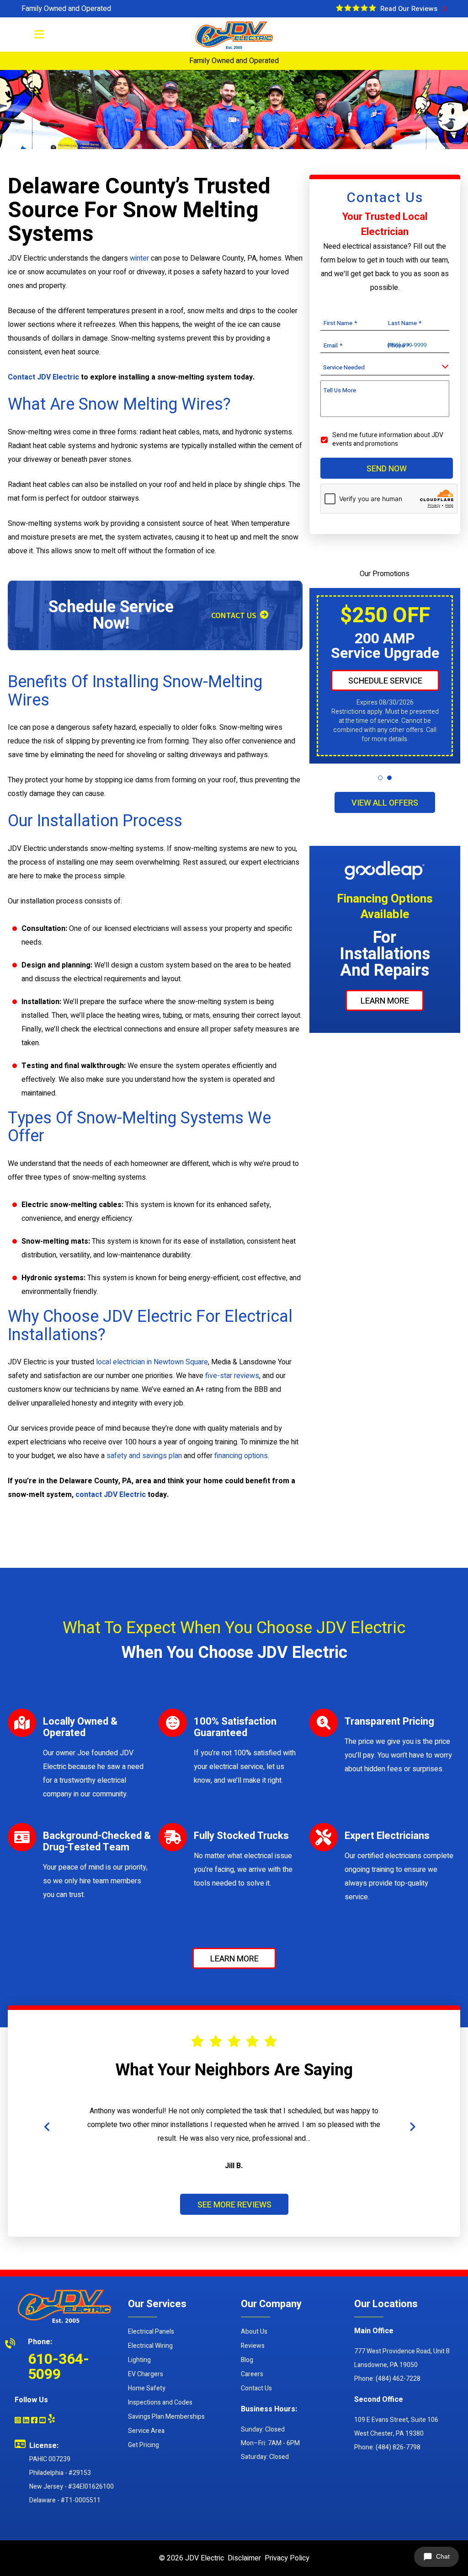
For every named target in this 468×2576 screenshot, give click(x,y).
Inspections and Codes (160, 2402)
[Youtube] (43, 2421)
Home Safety (147, 2388)
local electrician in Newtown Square (152, 1362)
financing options (241, 1456)
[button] (380, 778)
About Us (254, 2332)
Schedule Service (385, 681)
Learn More (385, 1001)
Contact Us (256, 2388)
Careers (252, 2374)
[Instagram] (18, 2421)
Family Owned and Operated (66, 9)
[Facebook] (34, 2421)
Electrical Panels (151, 2332)
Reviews (253, 2346)
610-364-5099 (58, 2367)
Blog (247, 2360)
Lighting (139, 2360)
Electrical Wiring (150, 2346)
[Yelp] (51, 2418)
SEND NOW (387, 468)
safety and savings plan (144, 1456)
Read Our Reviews (411, 9)
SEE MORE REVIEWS (234, 2205)
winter (139, 258)
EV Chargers (146, 2374)
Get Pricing (144, 2445)
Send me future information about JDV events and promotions (388, 439)
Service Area (146, 2431)
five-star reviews (232, 1376)
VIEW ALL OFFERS (385, 803)
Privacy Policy (287, 2558)
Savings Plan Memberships (166, 2417)
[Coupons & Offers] (356, 8)
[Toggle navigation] (39, 37)
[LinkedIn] (26, 2421)
